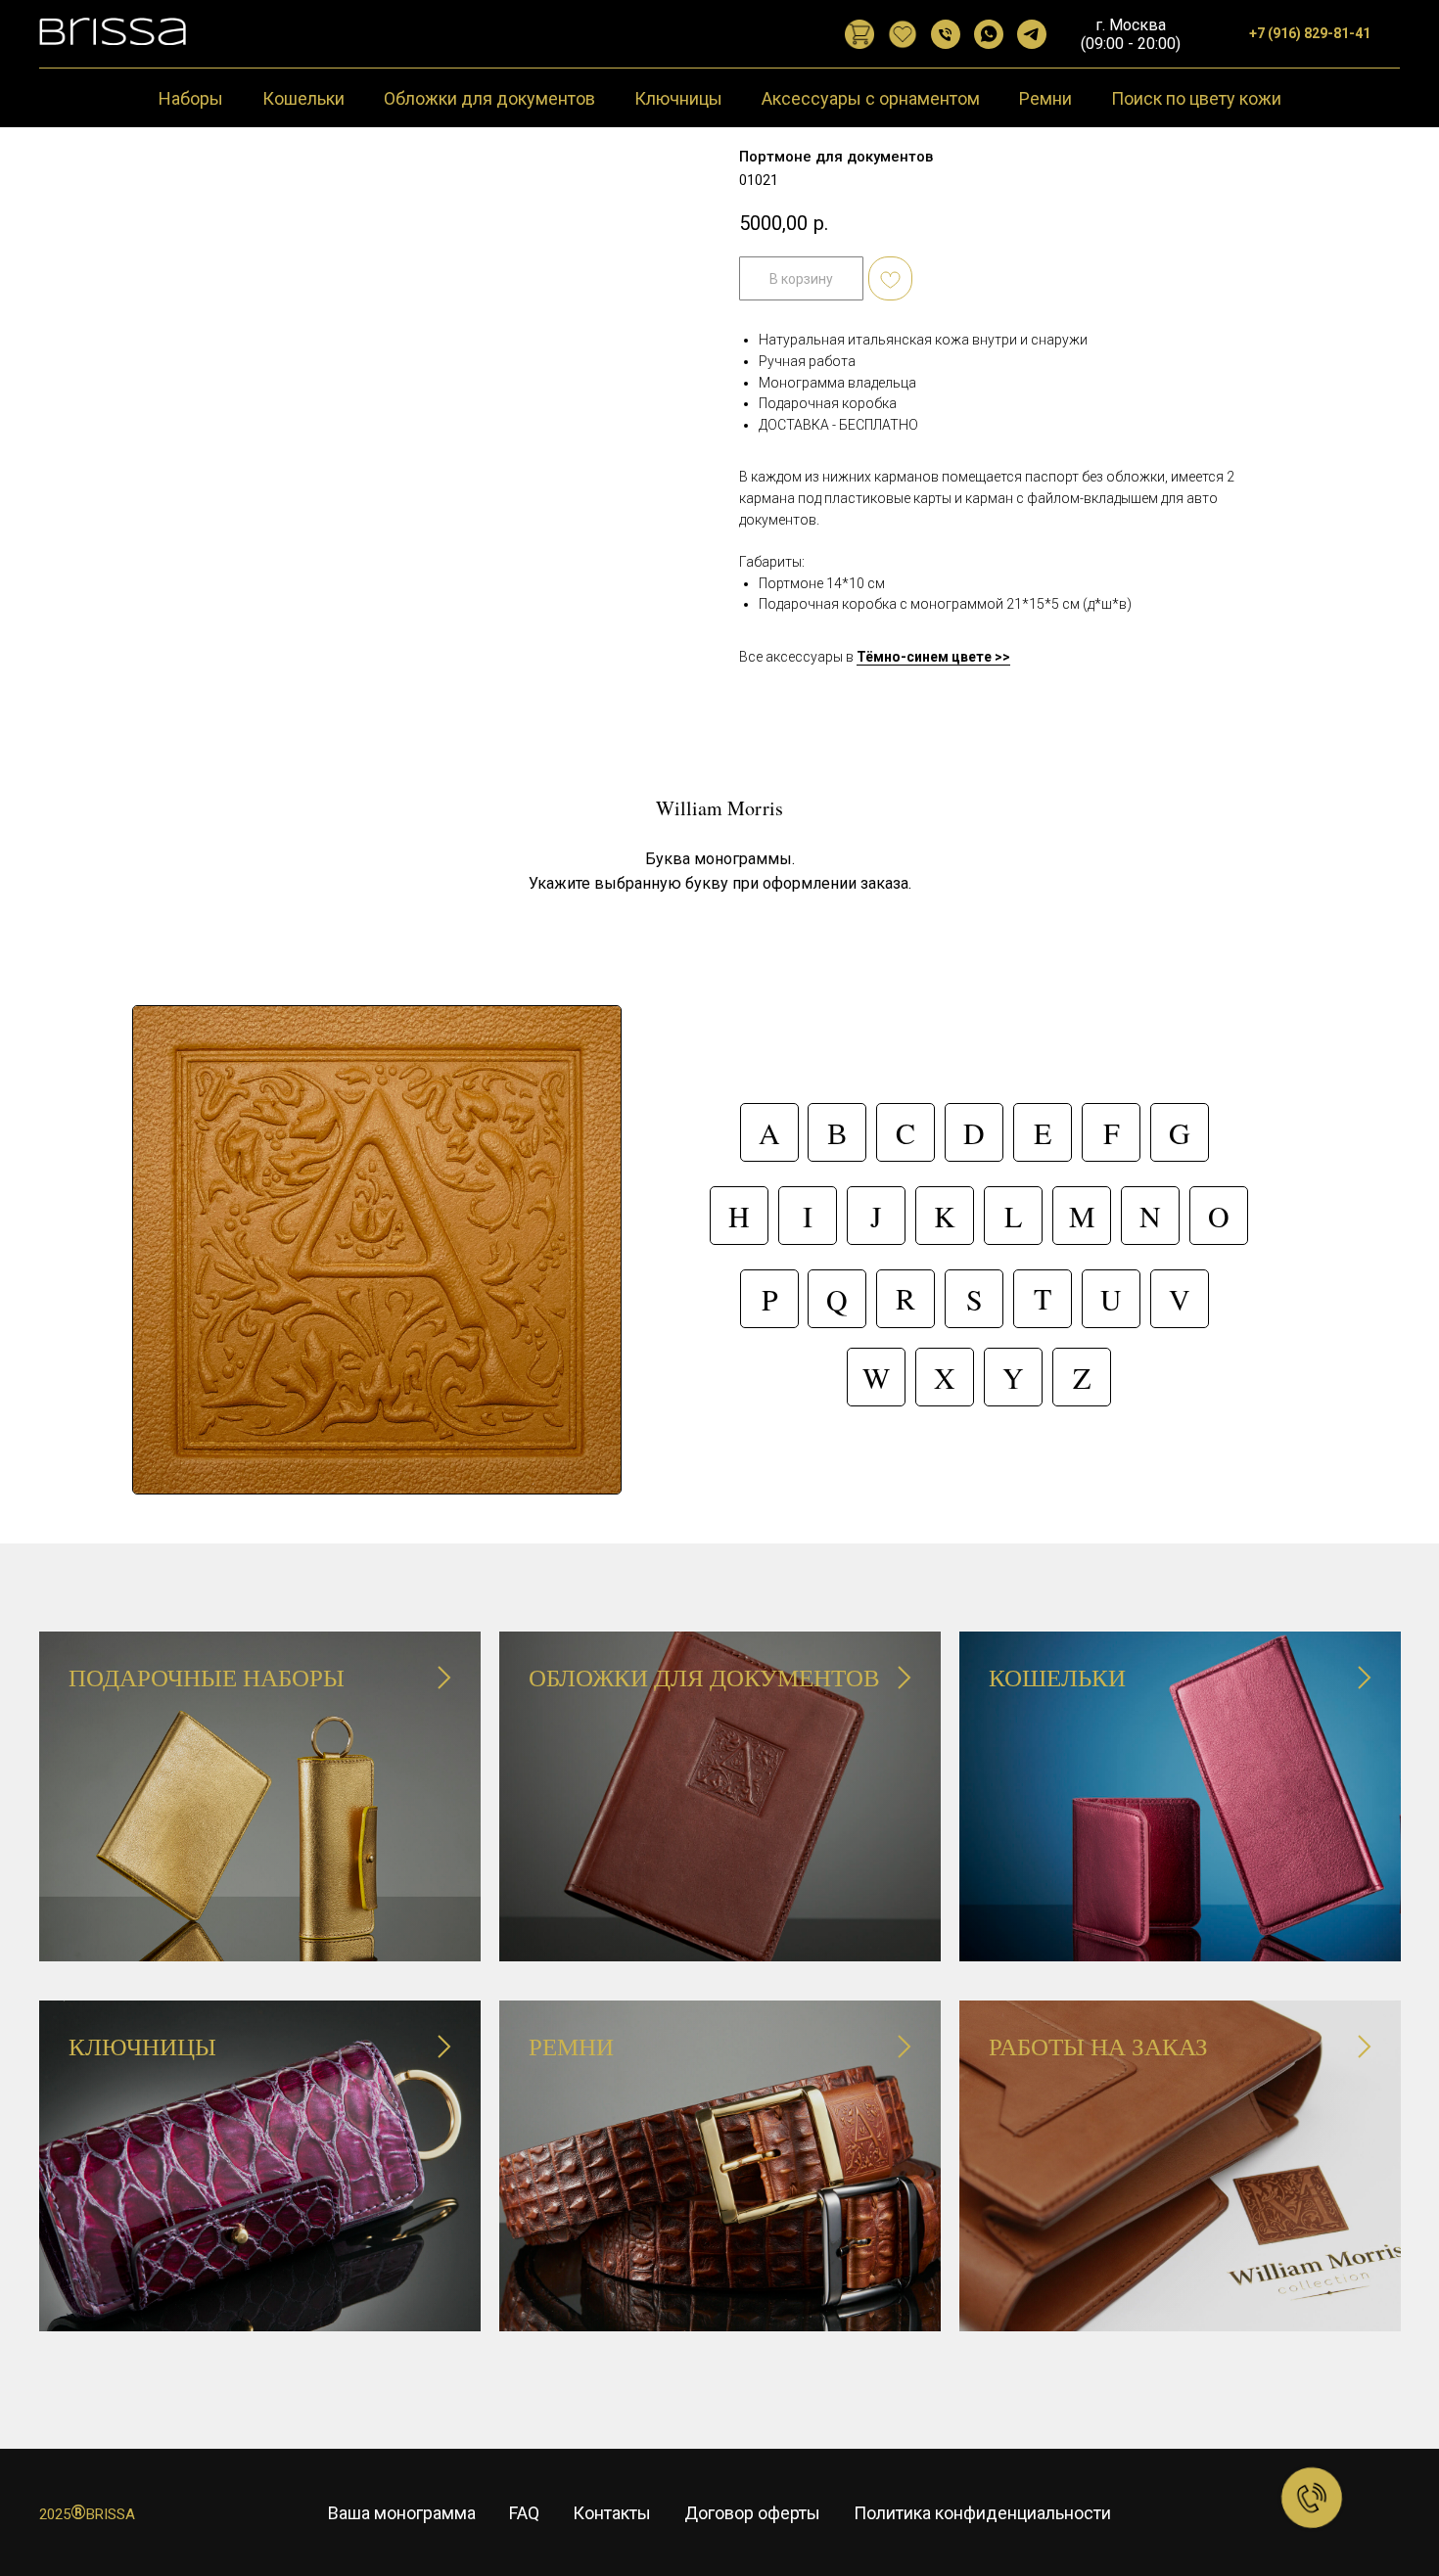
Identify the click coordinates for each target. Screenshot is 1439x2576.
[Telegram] (1032, 34)
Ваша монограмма (402, 2513)
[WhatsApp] (989, 34)
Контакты (612, 2513)
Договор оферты (752, 2513)
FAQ (524, 2513)
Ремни (1045, 98)
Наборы (191, 98)
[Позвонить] (946, 34)
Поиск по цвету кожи (1196, 98)
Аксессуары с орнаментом (871, 98)
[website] (859, 34)
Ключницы (678, 98)
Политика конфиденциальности (982, 2513)
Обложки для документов (489, 98)
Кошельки (303, 98)
